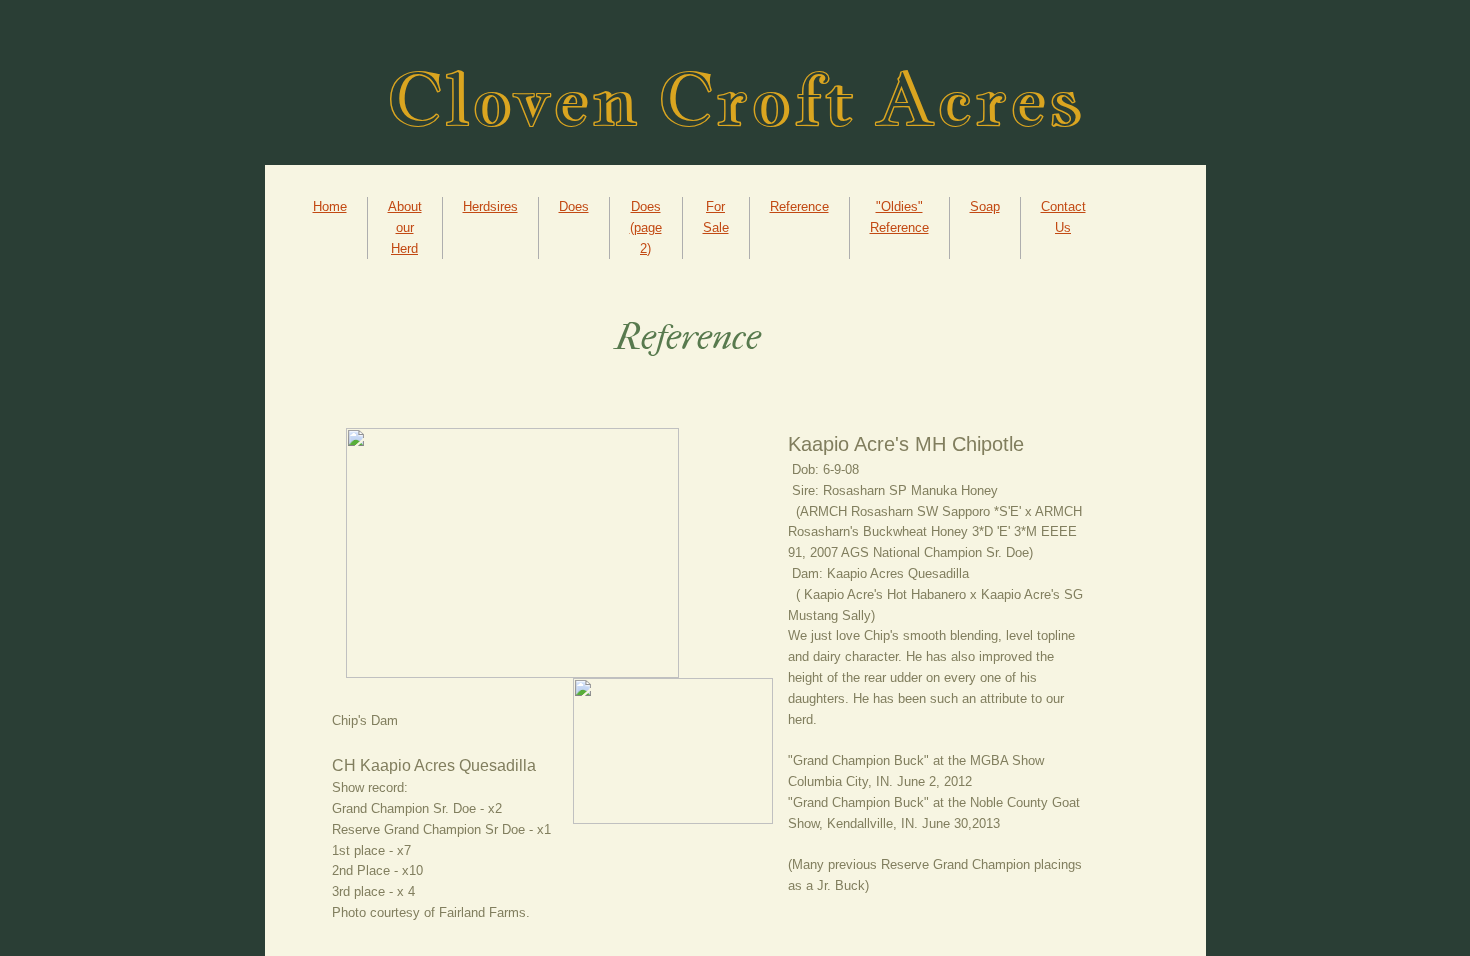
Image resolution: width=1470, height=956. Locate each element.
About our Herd (405, 227)
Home (330, 206)
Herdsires (490, 206)
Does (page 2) (646, 227)
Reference (799, 206)
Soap (985, 206)
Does (574, 206)
